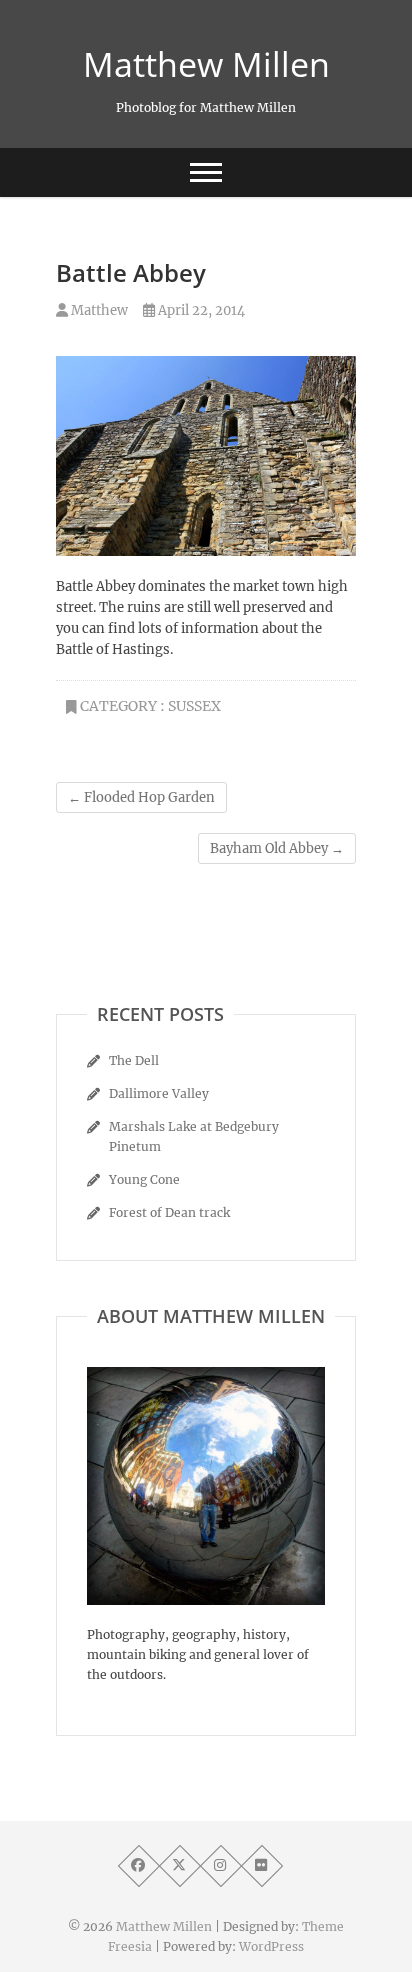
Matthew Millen (206, 64)
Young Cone (144, 1179)
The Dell (134, 1060)
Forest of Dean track (169, 1212)
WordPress (271, 1946)
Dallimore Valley (159, 1093)
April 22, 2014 (200, 310)
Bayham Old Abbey (277, 848)
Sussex (194, 706)
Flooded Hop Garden (141, 797)
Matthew (98, 310)
